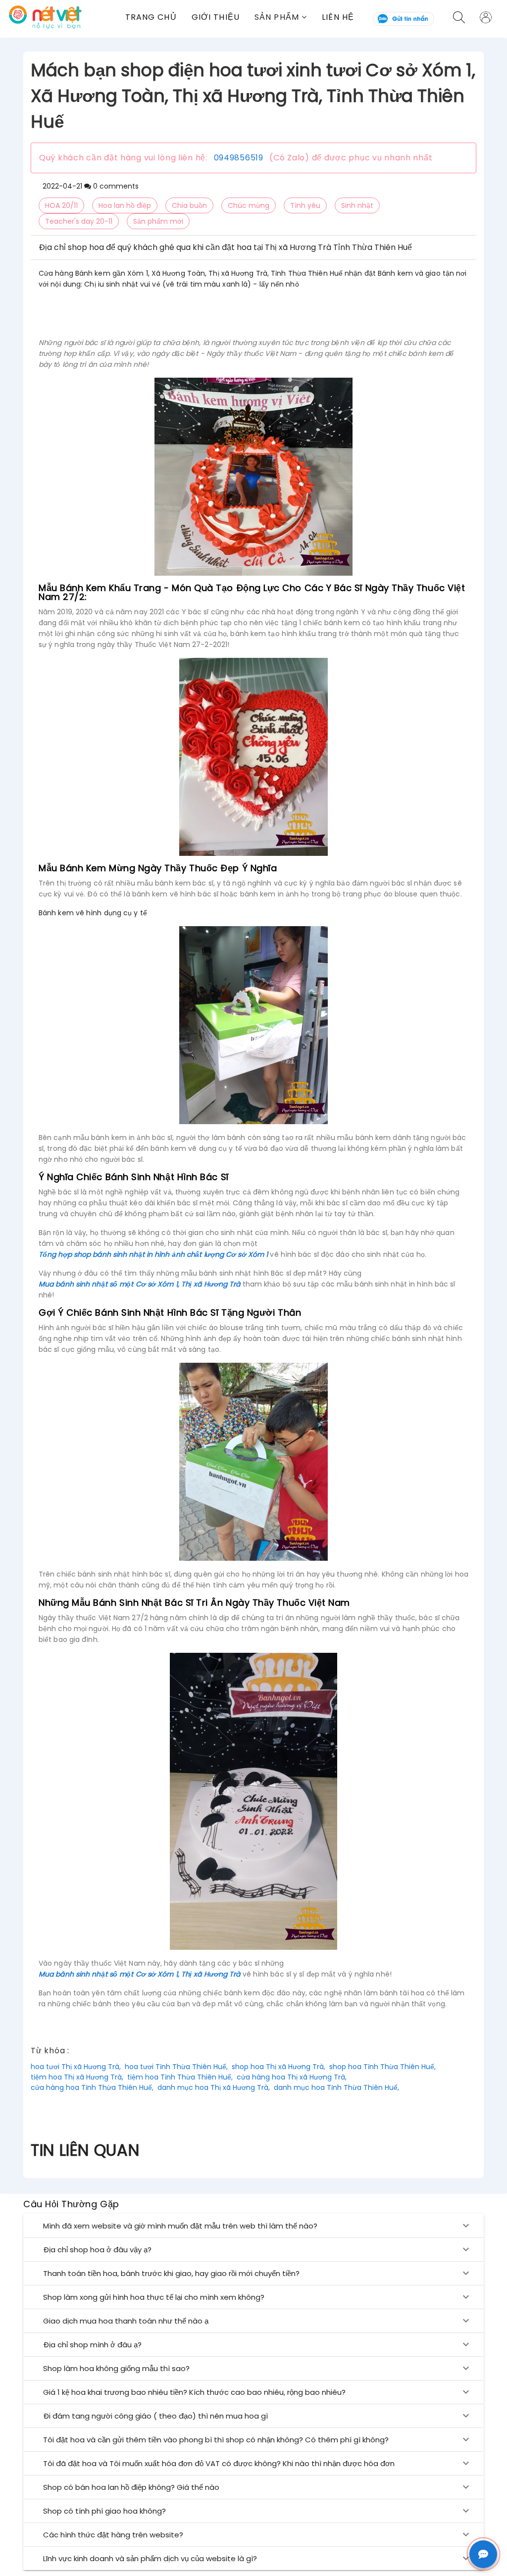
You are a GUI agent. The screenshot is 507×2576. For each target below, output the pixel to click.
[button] (281, 17)
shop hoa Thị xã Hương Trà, (279, 2067)
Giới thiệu (216, 17)
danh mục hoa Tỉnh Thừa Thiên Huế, (336, 2087)
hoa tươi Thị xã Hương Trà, (76, 2067)
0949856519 (239, 158)
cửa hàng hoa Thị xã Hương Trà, (292, 2077)
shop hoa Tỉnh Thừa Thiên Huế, (382, 2067)
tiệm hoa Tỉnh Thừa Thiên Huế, (180, 2077)
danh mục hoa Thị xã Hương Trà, (214, 2087)
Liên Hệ (338, 17)
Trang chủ (151, 17)
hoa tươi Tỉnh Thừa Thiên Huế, (176, 2067)
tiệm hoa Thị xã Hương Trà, (77, 2077)
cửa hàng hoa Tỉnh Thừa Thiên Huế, (92, 2087)
